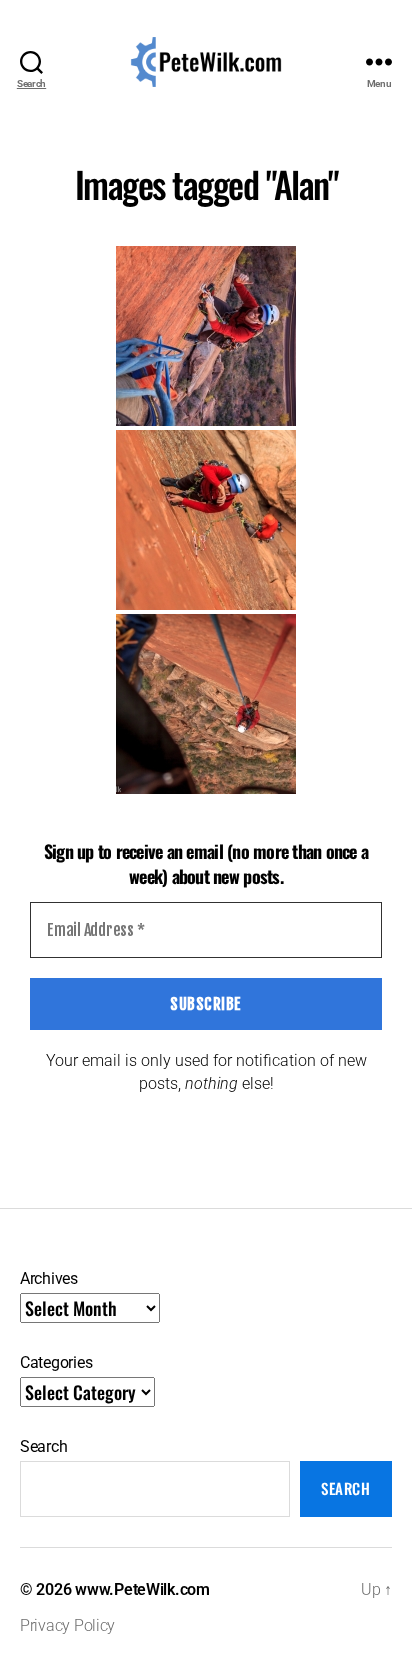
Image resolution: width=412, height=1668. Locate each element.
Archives (49, 1278)
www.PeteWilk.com (142, 1589)
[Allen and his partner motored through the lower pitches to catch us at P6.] (206, 336)
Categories (56, 1362)
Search (43, 1446)
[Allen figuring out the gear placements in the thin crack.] (206, 520)
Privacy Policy (67, 1625)
